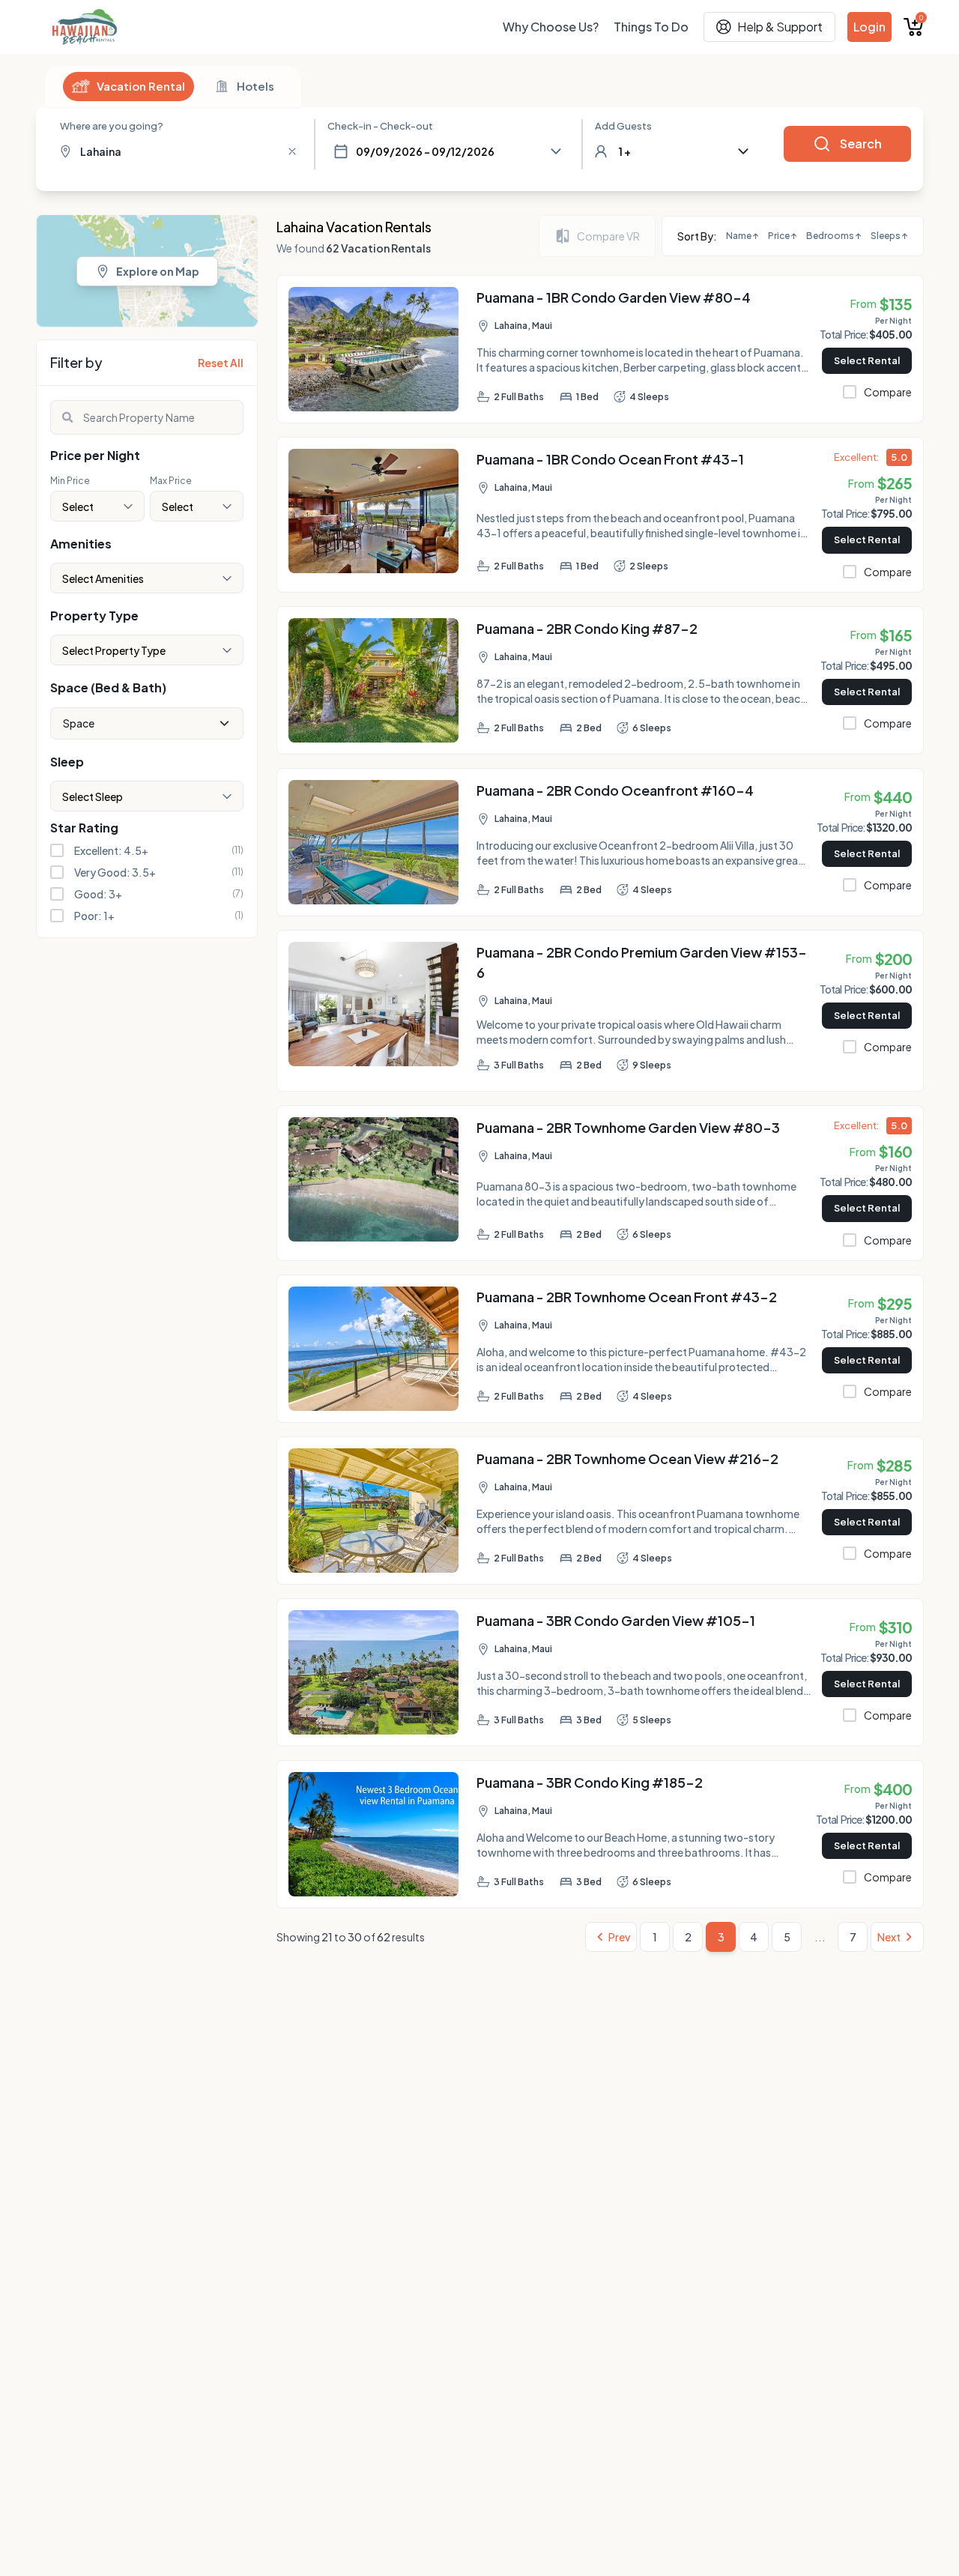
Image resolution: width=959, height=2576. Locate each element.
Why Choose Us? (551, 27)
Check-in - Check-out (380, 126)
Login (869, 27)
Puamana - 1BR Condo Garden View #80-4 (614, 297)
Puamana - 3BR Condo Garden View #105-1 (616, 1620)
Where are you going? (112, 126)
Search (861, 143)
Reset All (221, 363)
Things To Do (651, 27)
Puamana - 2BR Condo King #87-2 (587, 628)
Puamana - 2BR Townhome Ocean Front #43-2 (627, 1297)
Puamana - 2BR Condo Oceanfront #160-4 (615, 790)
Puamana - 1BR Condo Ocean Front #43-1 (610, 459)
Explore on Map (158, 271)
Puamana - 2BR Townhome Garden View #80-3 (628, 1127)
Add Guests (623, 126)
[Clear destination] (292, 151)
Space (79, 723)
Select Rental (867, 360)
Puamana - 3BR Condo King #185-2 (590, 1782)
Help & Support (780, 27)
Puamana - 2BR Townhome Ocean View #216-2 (627, 1458)
